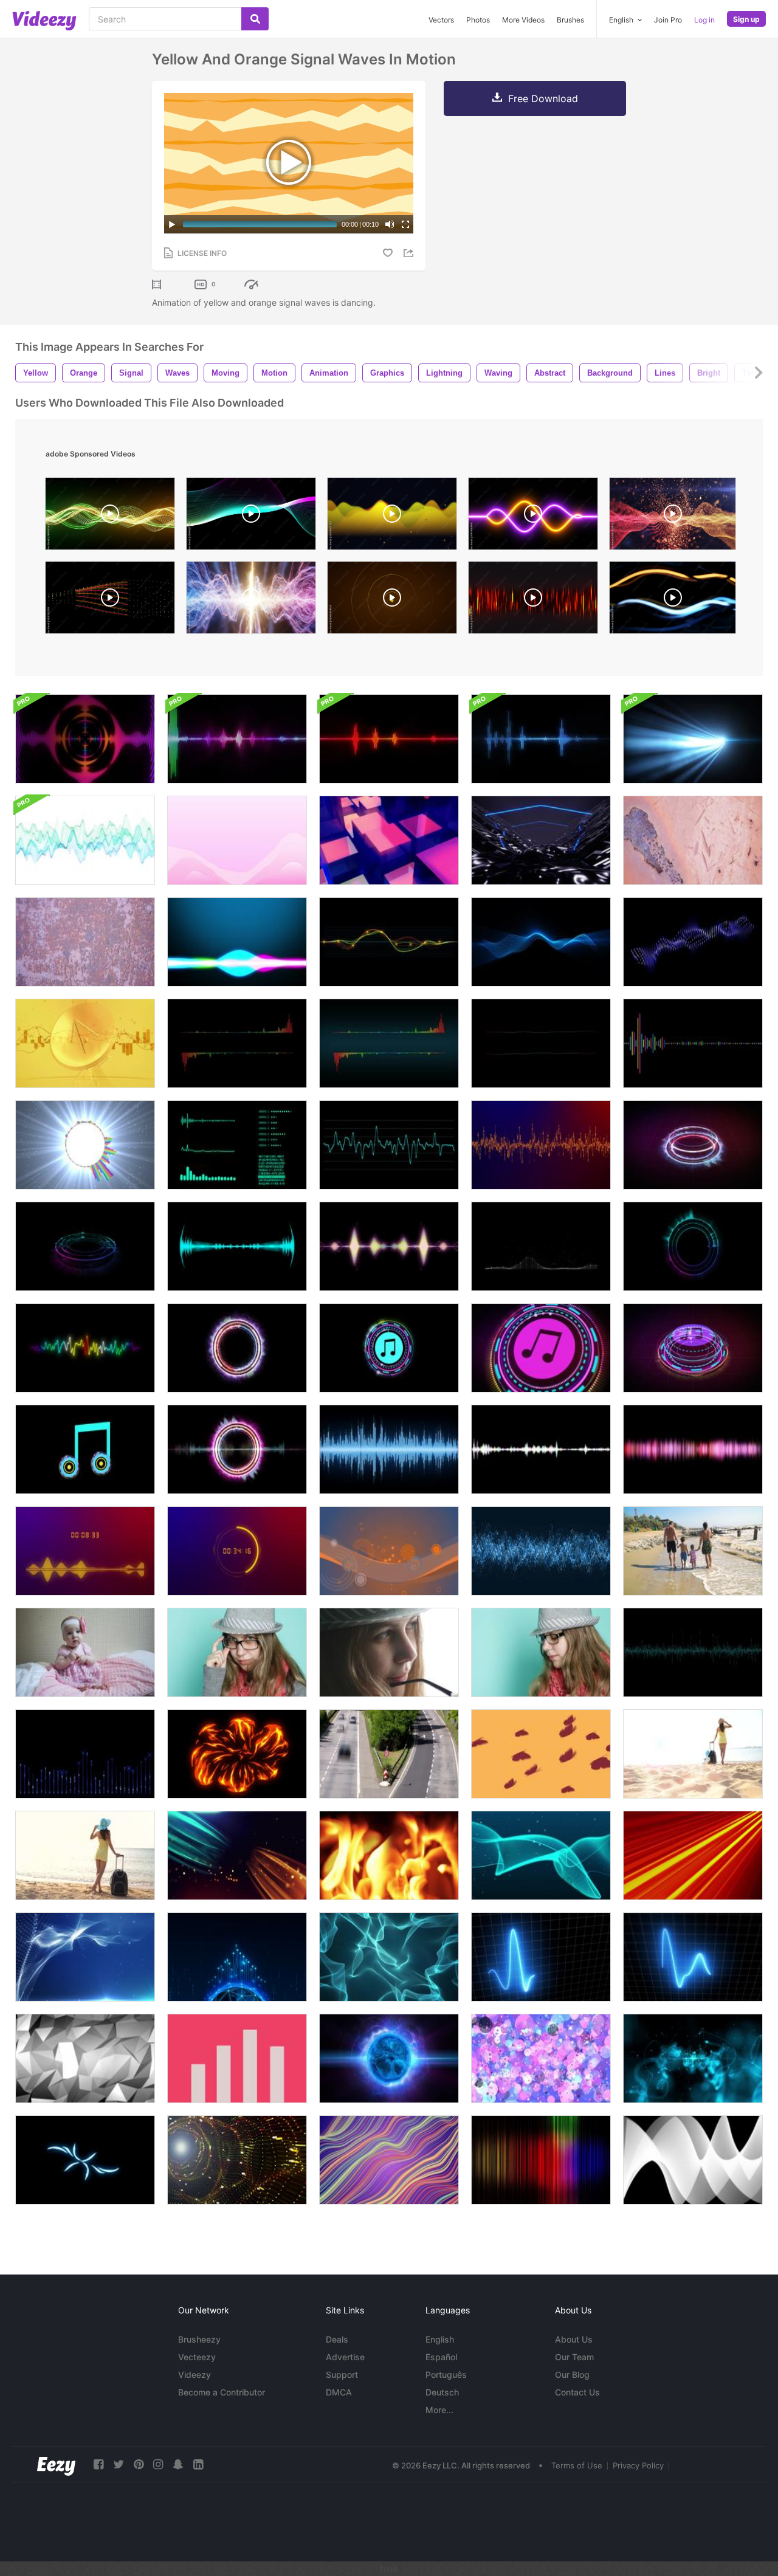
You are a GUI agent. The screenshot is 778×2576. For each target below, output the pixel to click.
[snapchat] (178, 2464)
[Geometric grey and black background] (85, 2058)
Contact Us (577, 2392)
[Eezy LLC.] (56, 2464)
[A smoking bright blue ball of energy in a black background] (389, 2058)
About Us (574, 2339)
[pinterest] (139, 2464)
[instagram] (158, 2464)
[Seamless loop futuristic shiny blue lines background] (541, 942)
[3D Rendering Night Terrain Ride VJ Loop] (541, 840)
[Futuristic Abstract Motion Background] (237, 1957)
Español (441, 2357)
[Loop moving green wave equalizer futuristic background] (693, 1652)
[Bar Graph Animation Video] (237, 2058)
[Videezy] (44, 21)
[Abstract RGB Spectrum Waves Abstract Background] (251, 517)
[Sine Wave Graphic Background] (85, 840)
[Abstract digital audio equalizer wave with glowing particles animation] (392, 517)
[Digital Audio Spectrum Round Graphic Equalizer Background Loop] (85, 739)
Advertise (345, 2357)
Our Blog (572, 2375)
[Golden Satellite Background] (85, 1043)
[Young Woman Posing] (237, 1652)
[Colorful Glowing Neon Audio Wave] (85, 1348)
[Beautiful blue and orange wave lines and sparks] (237, 1855)
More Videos (523, 20)
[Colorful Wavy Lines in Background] (389, 2160)
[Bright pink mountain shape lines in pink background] (237, 840)
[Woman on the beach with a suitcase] (693, 1754)
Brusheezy (199, 2339)
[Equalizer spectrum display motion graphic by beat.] (541, 1145)
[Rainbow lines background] (541, 2160)
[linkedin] (198, 2464)
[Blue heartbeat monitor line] (693, 1957)
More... (439, 2410)
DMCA (339, 2392)
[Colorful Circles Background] (541, 2058)
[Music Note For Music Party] (85, 1449)
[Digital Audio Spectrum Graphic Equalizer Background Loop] (237, 739)
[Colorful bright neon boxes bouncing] (389, 840)
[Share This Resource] (410, 253)
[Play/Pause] (172, 224)
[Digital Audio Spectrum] (237, 1246)
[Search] (255, 19)
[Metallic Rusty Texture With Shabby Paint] (693, 840)
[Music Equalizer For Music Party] (693, 1246)
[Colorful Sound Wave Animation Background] (237, 942)
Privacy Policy (638, 2465)
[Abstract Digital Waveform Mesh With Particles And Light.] (673, 517)
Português (446, 2375)
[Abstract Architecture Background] (693, 2160)
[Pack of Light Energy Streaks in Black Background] (85, 2160)
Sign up (746, 19)
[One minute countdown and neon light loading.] (237, 1551)
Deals (337, 2339)
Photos (478, 20)
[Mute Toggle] (390, 224)
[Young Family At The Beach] (693, 1551)
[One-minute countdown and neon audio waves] (85, 1551)
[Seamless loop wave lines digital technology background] (389, 942)
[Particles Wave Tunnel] (237, 2160)
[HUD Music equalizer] (85, 1246)
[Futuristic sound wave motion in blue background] (85, 1754)
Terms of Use (577, 2465)
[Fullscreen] (405, 224)
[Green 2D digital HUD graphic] (237, 1145)
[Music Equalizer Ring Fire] (237, 1348)
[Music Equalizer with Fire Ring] (693, 1145)
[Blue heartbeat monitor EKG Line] (541, 1957)
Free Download (543, 98)
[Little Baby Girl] (85, 1652)
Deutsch (442, 2392)
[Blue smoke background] (693, 2058)
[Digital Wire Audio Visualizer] (541, 1246)
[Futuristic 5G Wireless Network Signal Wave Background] (392, 601)
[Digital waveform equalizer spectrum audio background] (237, 1043)
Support (342, 2375)
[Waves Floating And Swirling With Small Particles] (541, 1855)
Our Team (574, 2357)
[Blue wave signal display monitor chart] (389, 1145)
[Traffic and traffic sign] (389, 1754)
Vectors (441, 20)
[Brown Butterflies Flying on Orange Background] (541, 1754)
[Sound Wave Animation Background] (693, 1449)
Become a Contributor (222, 2392)
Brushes (570, 20)
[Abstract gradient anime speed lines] (693, 1855)
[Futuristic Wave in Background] (389, 1957)
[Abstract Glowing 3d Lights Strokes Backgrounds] (693, 739)
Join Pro (668, 20)
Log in (704, 20)
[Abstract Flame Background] (389, 1855)
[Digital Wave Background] (541, 1551)
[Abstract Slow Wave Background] (389, 1551)
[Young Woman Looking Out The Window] (389, 1652)
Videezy (194, 2375)
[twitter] (119, 2464)
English (440, 2339)
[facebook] (98, 2464)
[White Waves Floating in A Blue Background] (85, 1957)
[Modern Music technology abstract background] (693, 942)
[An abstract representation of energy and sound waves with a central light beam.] (251, 601)
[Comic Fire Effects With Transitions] (237, 1754)
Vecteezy (197, 2357)
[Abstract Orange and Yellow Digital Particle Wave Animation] (110, 601)
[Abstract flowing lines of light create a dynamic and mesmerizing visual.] (673, 601)
